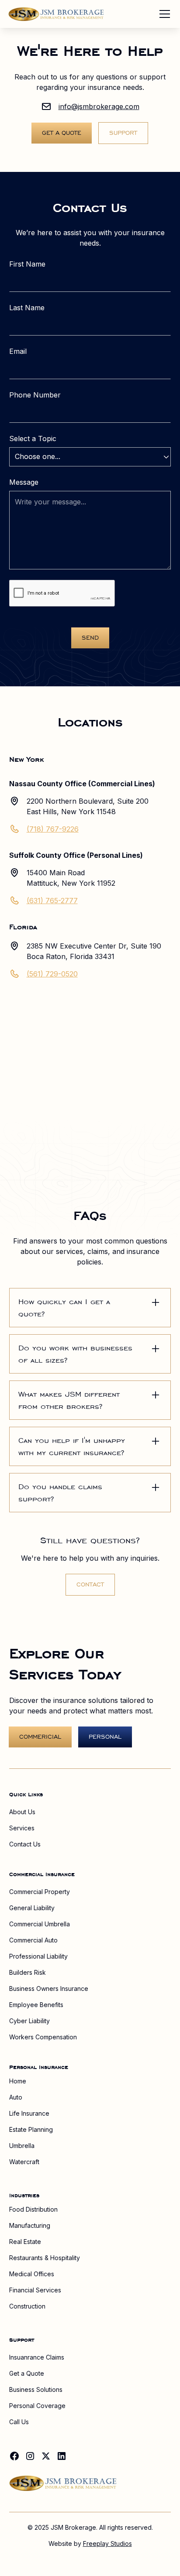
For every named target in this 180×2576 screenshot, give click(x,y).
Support (123, 133)
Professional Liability (38, 1956)
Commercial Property (40, 1892)
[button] (163, 14)
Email (18, 351)
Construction (27, 2306)
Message (24, 482)
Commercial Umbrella (40, 1924)
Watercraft (24, 2162)
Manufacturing (30, 2225)
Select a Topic (33, 438)
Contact (90, 1584)
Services (22, 1828)
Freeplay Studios (107, 2543)
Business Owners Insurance (49, 1989)
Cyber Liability (29, 2021)
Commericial (40, 1737)
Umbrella (22, 2146)
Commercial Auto (33, 1940)
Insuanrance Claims (37, 2357)
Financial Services (35, 2290)
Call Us (19, 2422)
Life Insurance (29, 2113)
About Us (22, 1812)
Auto (16, 2097)
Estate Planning (31, 2129)
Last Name (27, 308)
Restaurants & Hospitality (45, 2258)
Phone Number (35, 395)
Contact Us (25, 1844)
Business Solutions (36, 2389)
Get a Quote (62, 133)
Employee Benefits (36, 2005)
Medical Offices (32, 2274)
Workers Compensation (43, 2037)
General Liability (32, 1908)
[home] (56, 14)
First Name (27, 264)
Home (18, 2081)
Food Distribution (33, 2209)
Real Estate (25, 2242)
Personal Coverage (37, 2406)
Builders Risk (28, 1972)
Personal (105, 1737)
